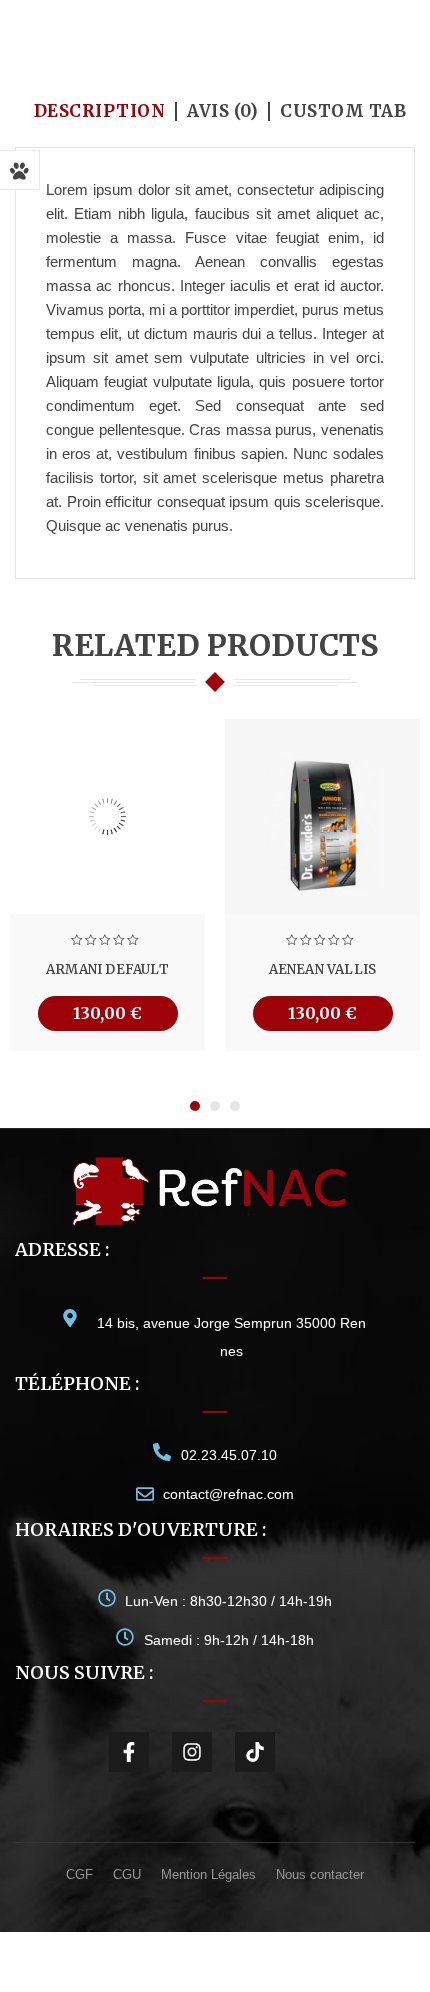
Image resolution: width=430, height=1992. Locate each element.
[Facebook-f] (129, 1752)
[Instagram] (192, 1752)
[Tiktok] (255, 1752)
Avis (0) (222, 111)
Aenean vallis (323, 969)
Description (100, 111)
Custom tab (343, 111)
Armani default (107, 969)
